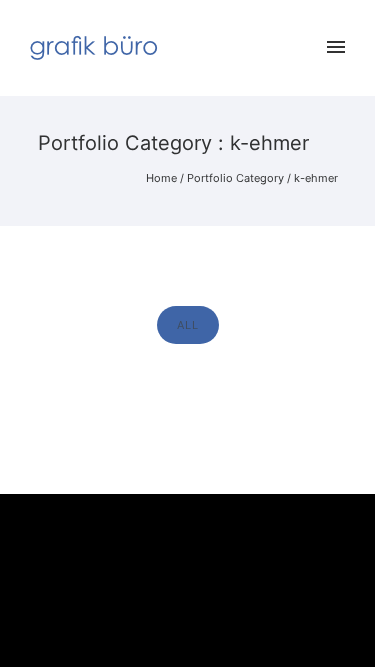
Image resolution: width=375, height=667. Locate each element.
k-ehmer (316, 178)
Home (161, 178)
